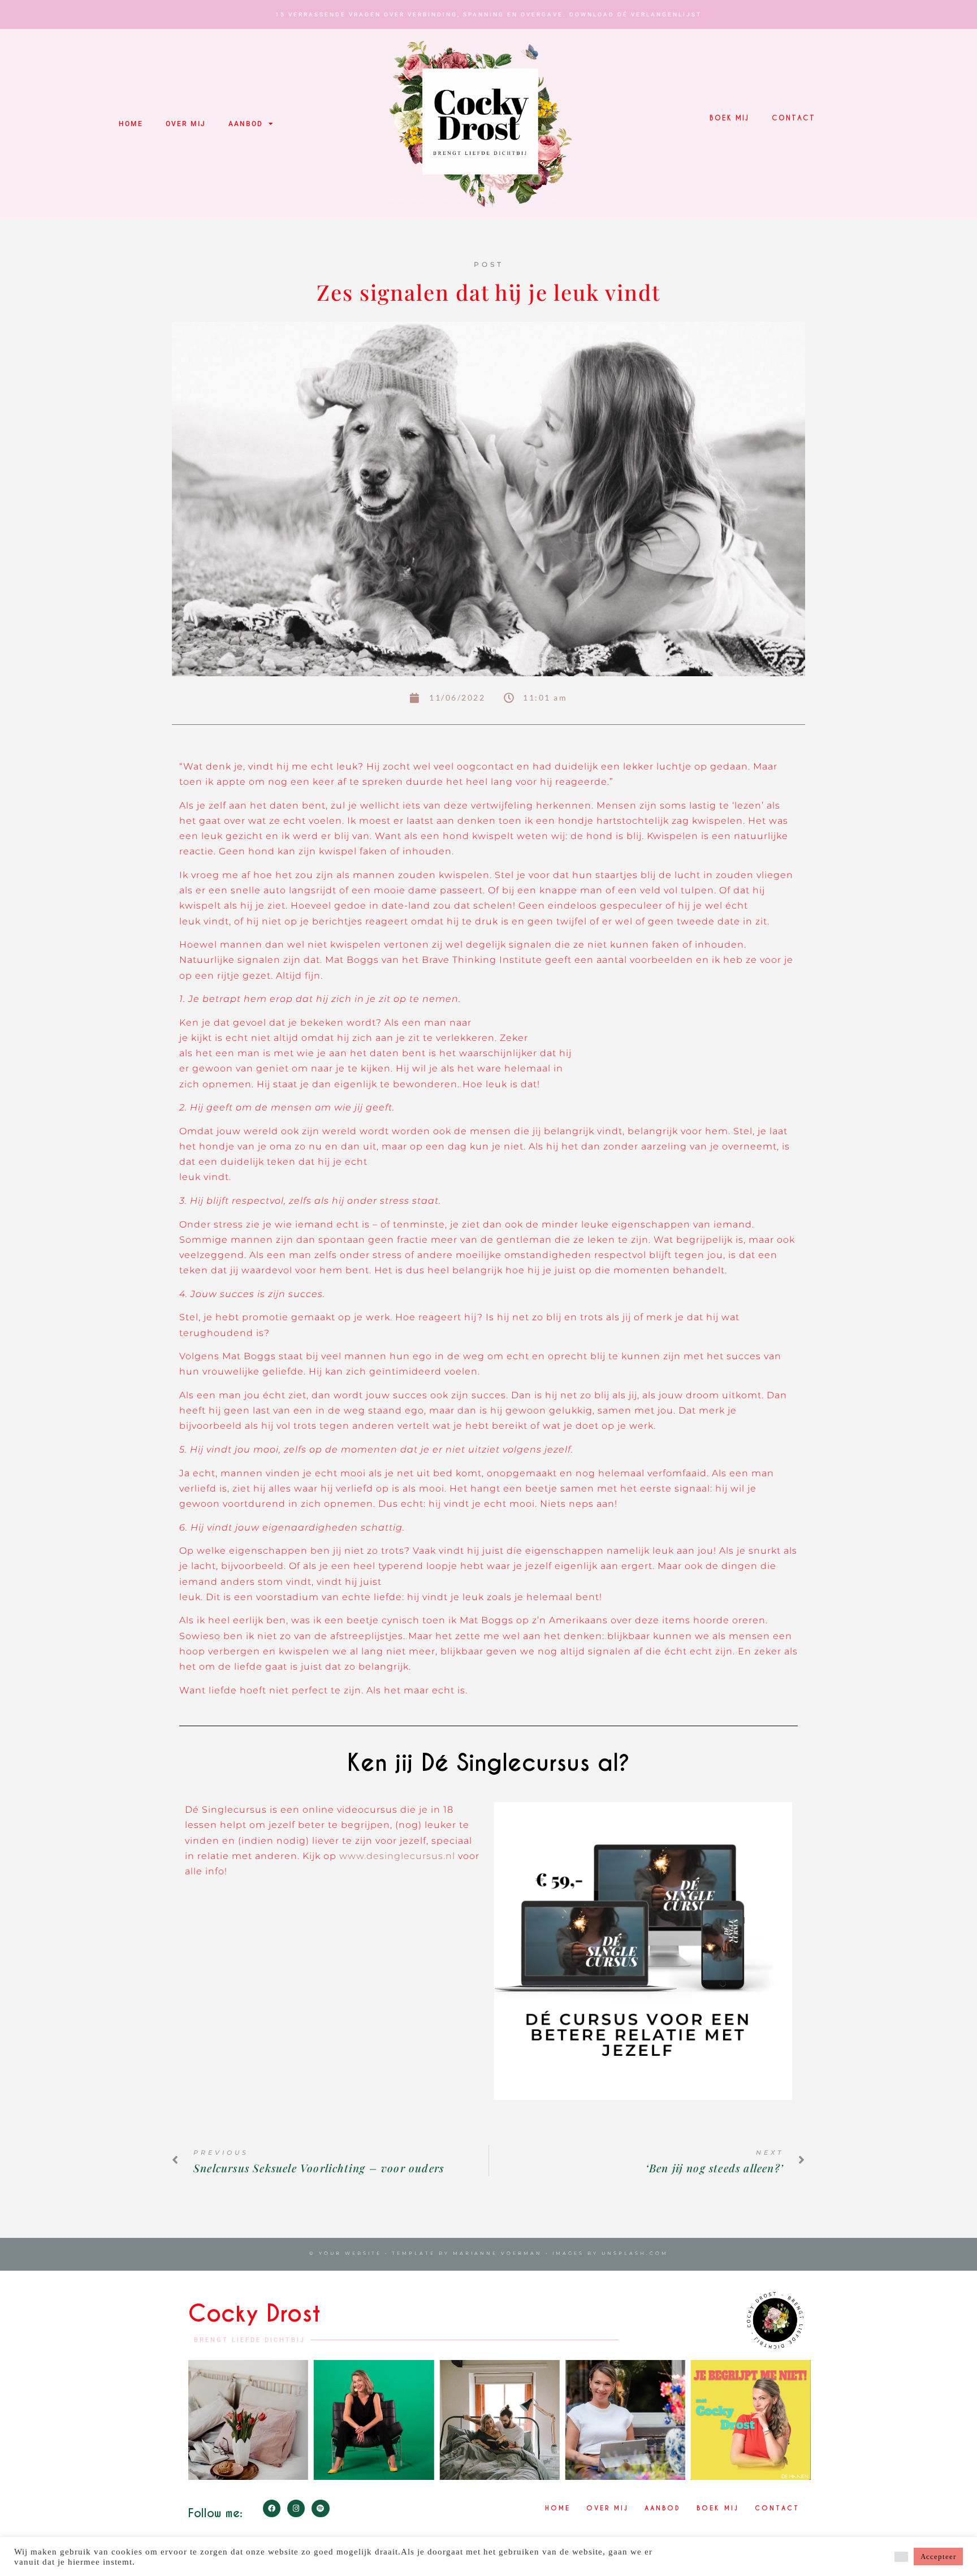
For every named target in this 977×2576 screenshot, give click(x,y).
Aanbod (246, 124)
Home (131, 124)
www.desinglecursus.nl (399, 1856)
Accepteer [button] (938, 2556)
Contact (794, 118)
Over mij (186, 124)
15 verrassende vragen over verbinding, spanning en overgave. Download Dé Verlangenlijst (488, 14)
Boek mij (729, 118)
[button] (901, 2557)
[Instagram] (296, 2508)
